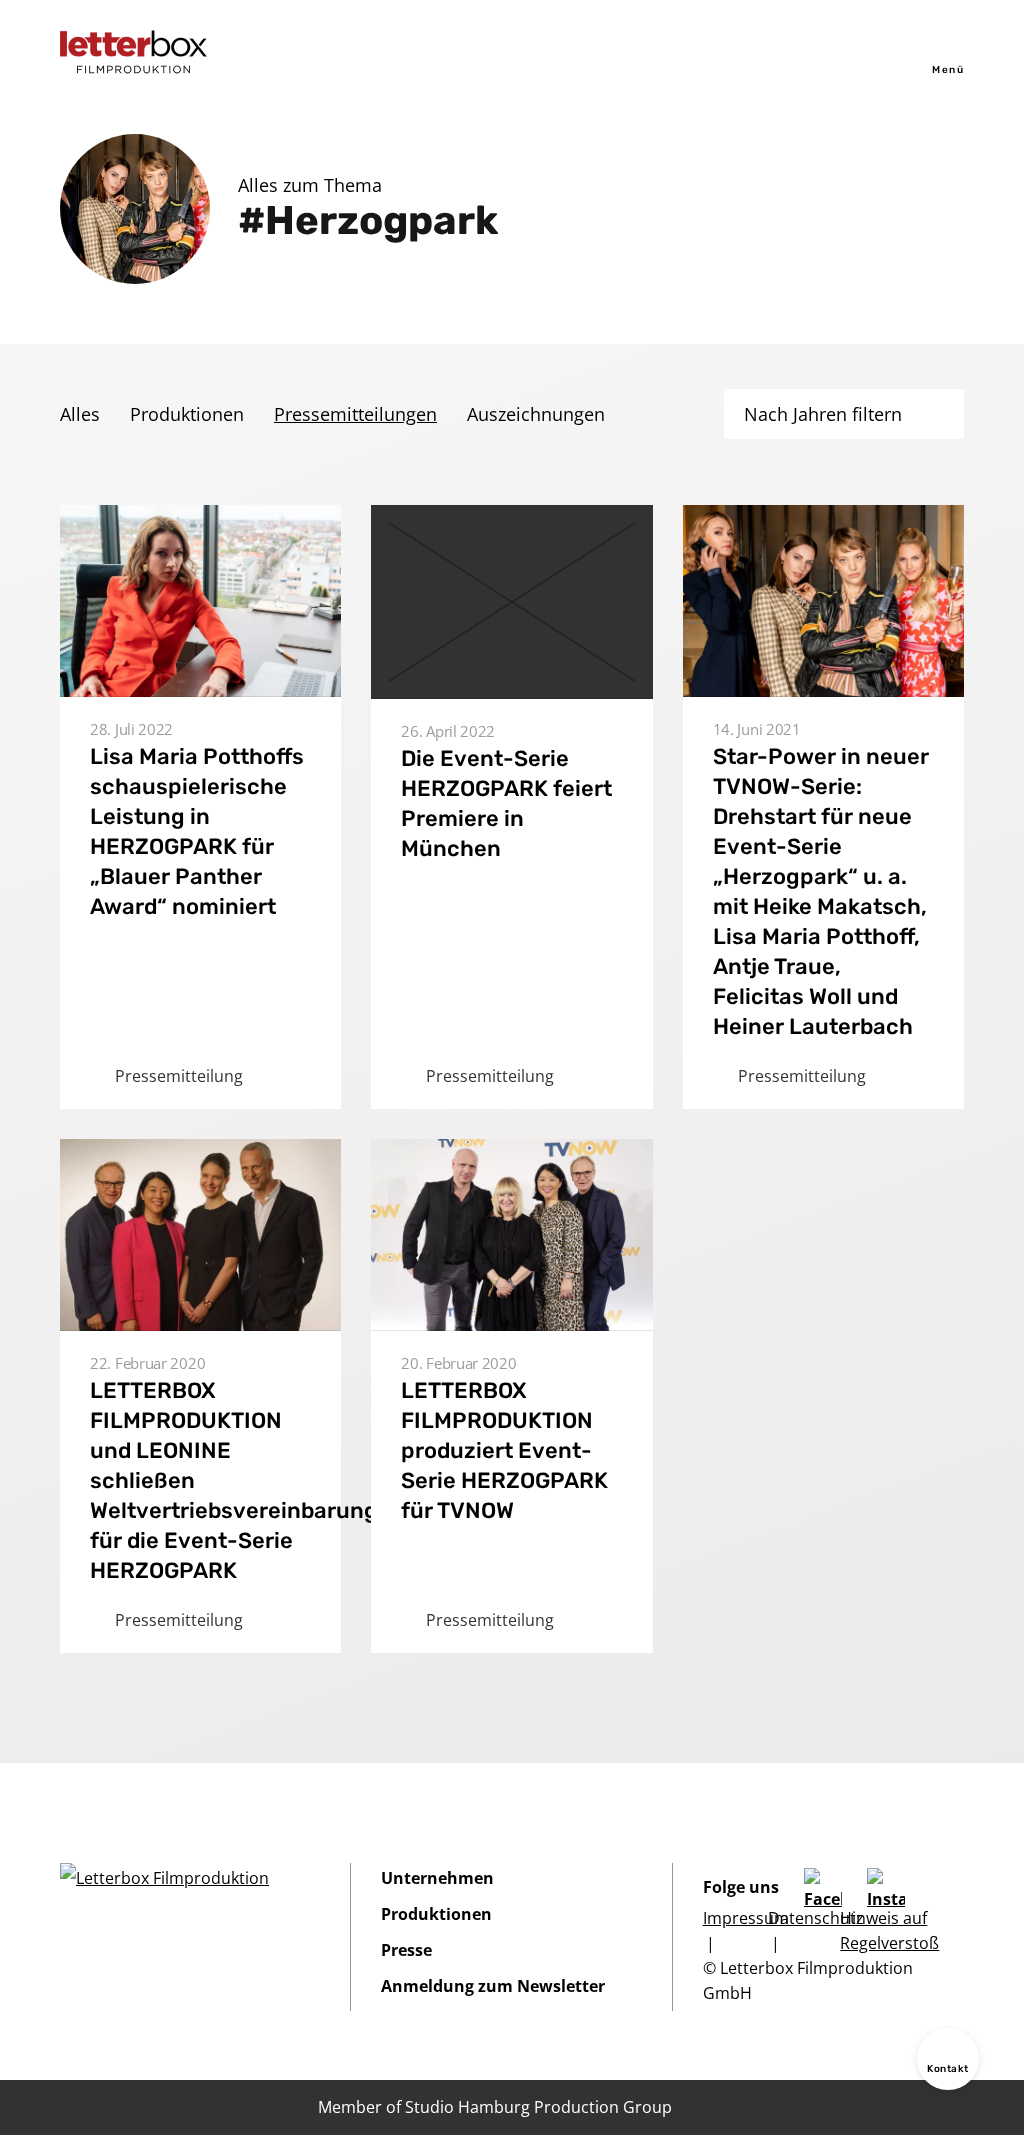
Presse (406, 1950)
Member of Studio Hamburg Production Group (495, 2107)
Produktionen (187, 414)
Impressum (746, 1918)
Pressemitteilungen (355, 414)
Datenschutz (816, 1918)
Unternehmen (437, 1878)
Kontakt (948, 2069)
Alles (80, 414)
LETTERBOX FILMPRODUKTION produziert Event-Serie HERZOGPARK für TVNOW (504, 1450)
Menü (948, 70)
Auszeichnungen (536, 414)
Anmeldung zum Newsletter (493, 1986)
